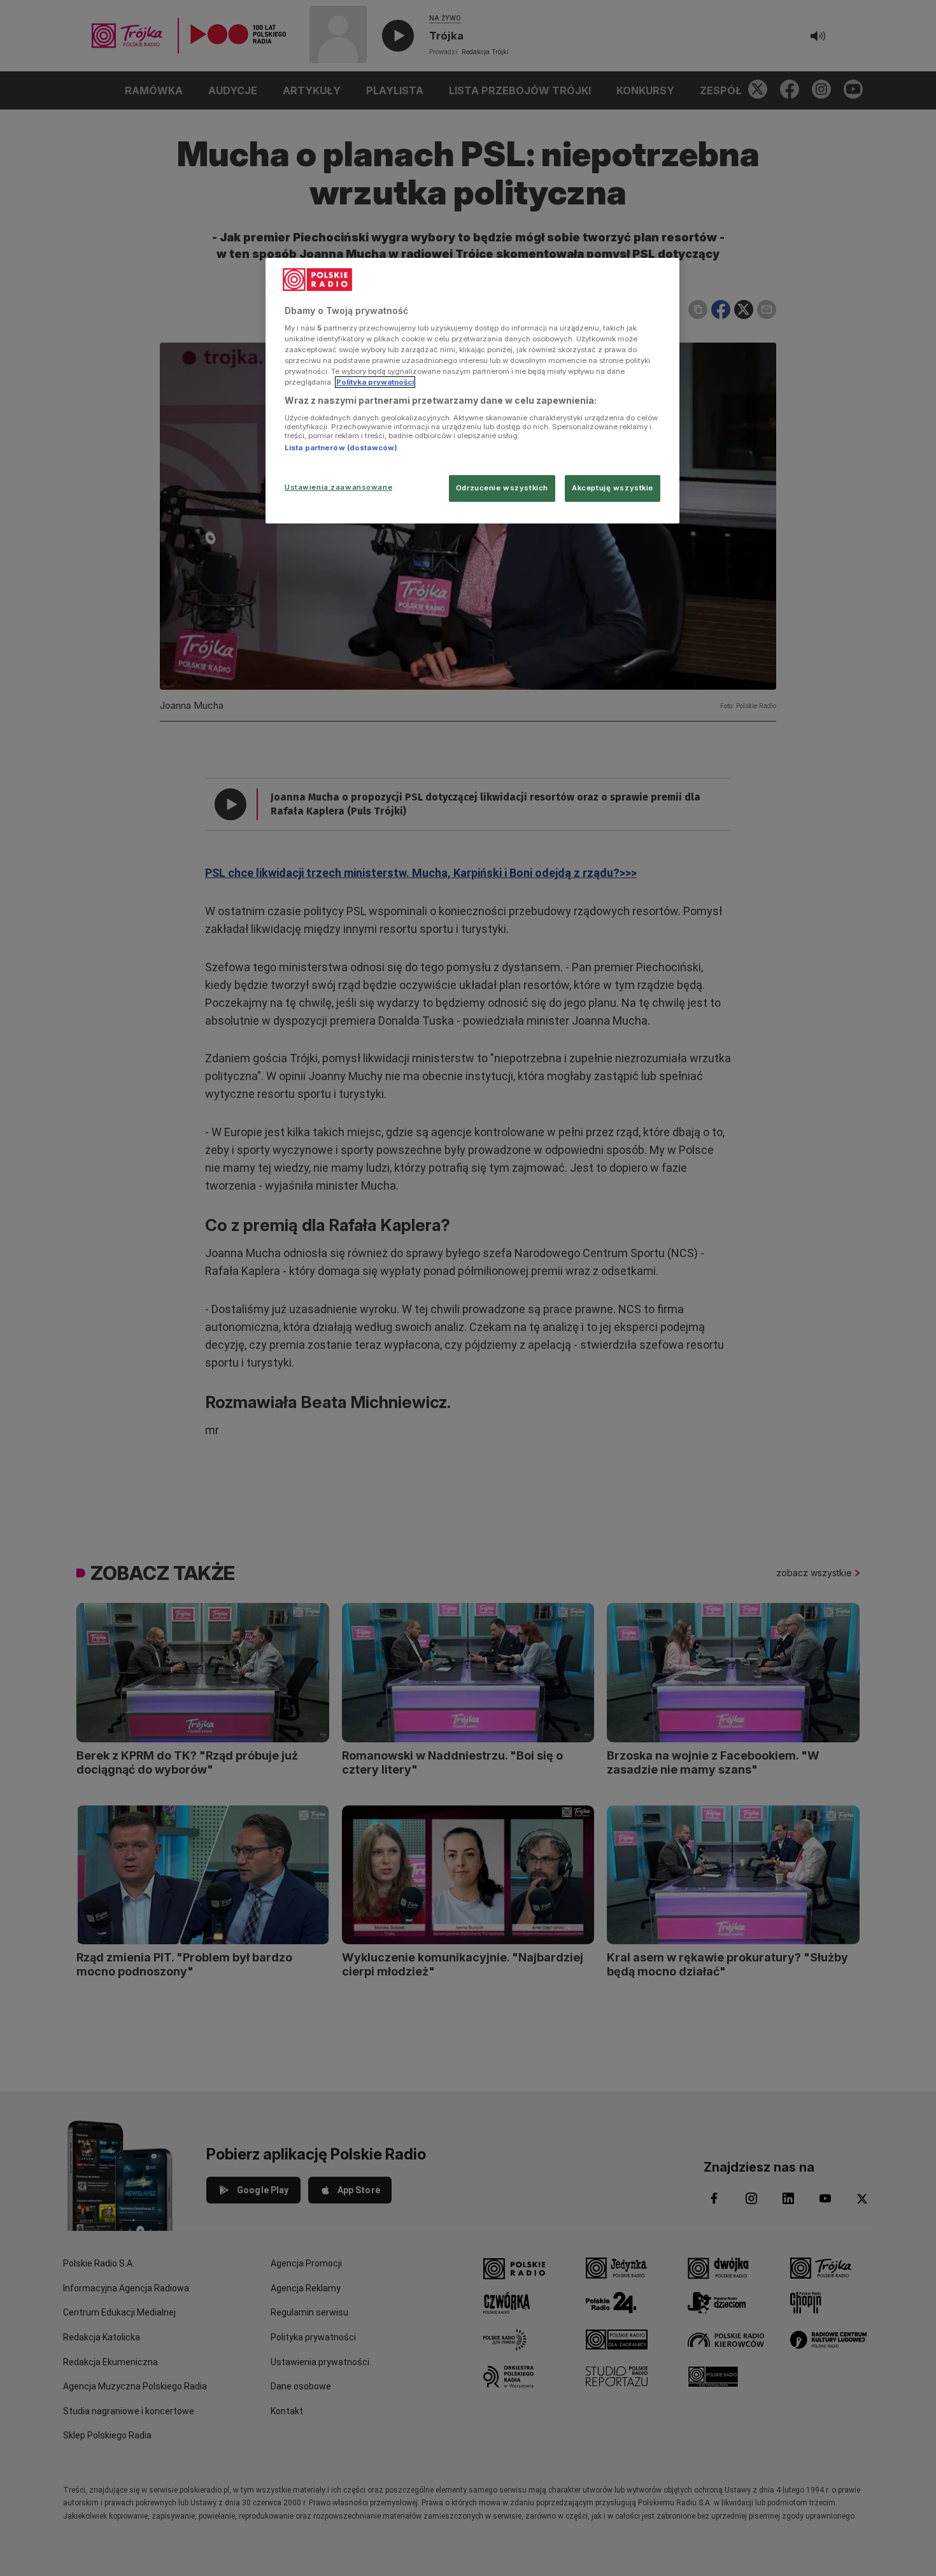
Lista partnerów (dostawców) (341, 448)
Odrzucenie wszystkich (502, 488)
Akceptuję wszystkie (613, 488)
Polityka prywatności (375, 382)
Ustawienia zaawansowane (338, 487)
